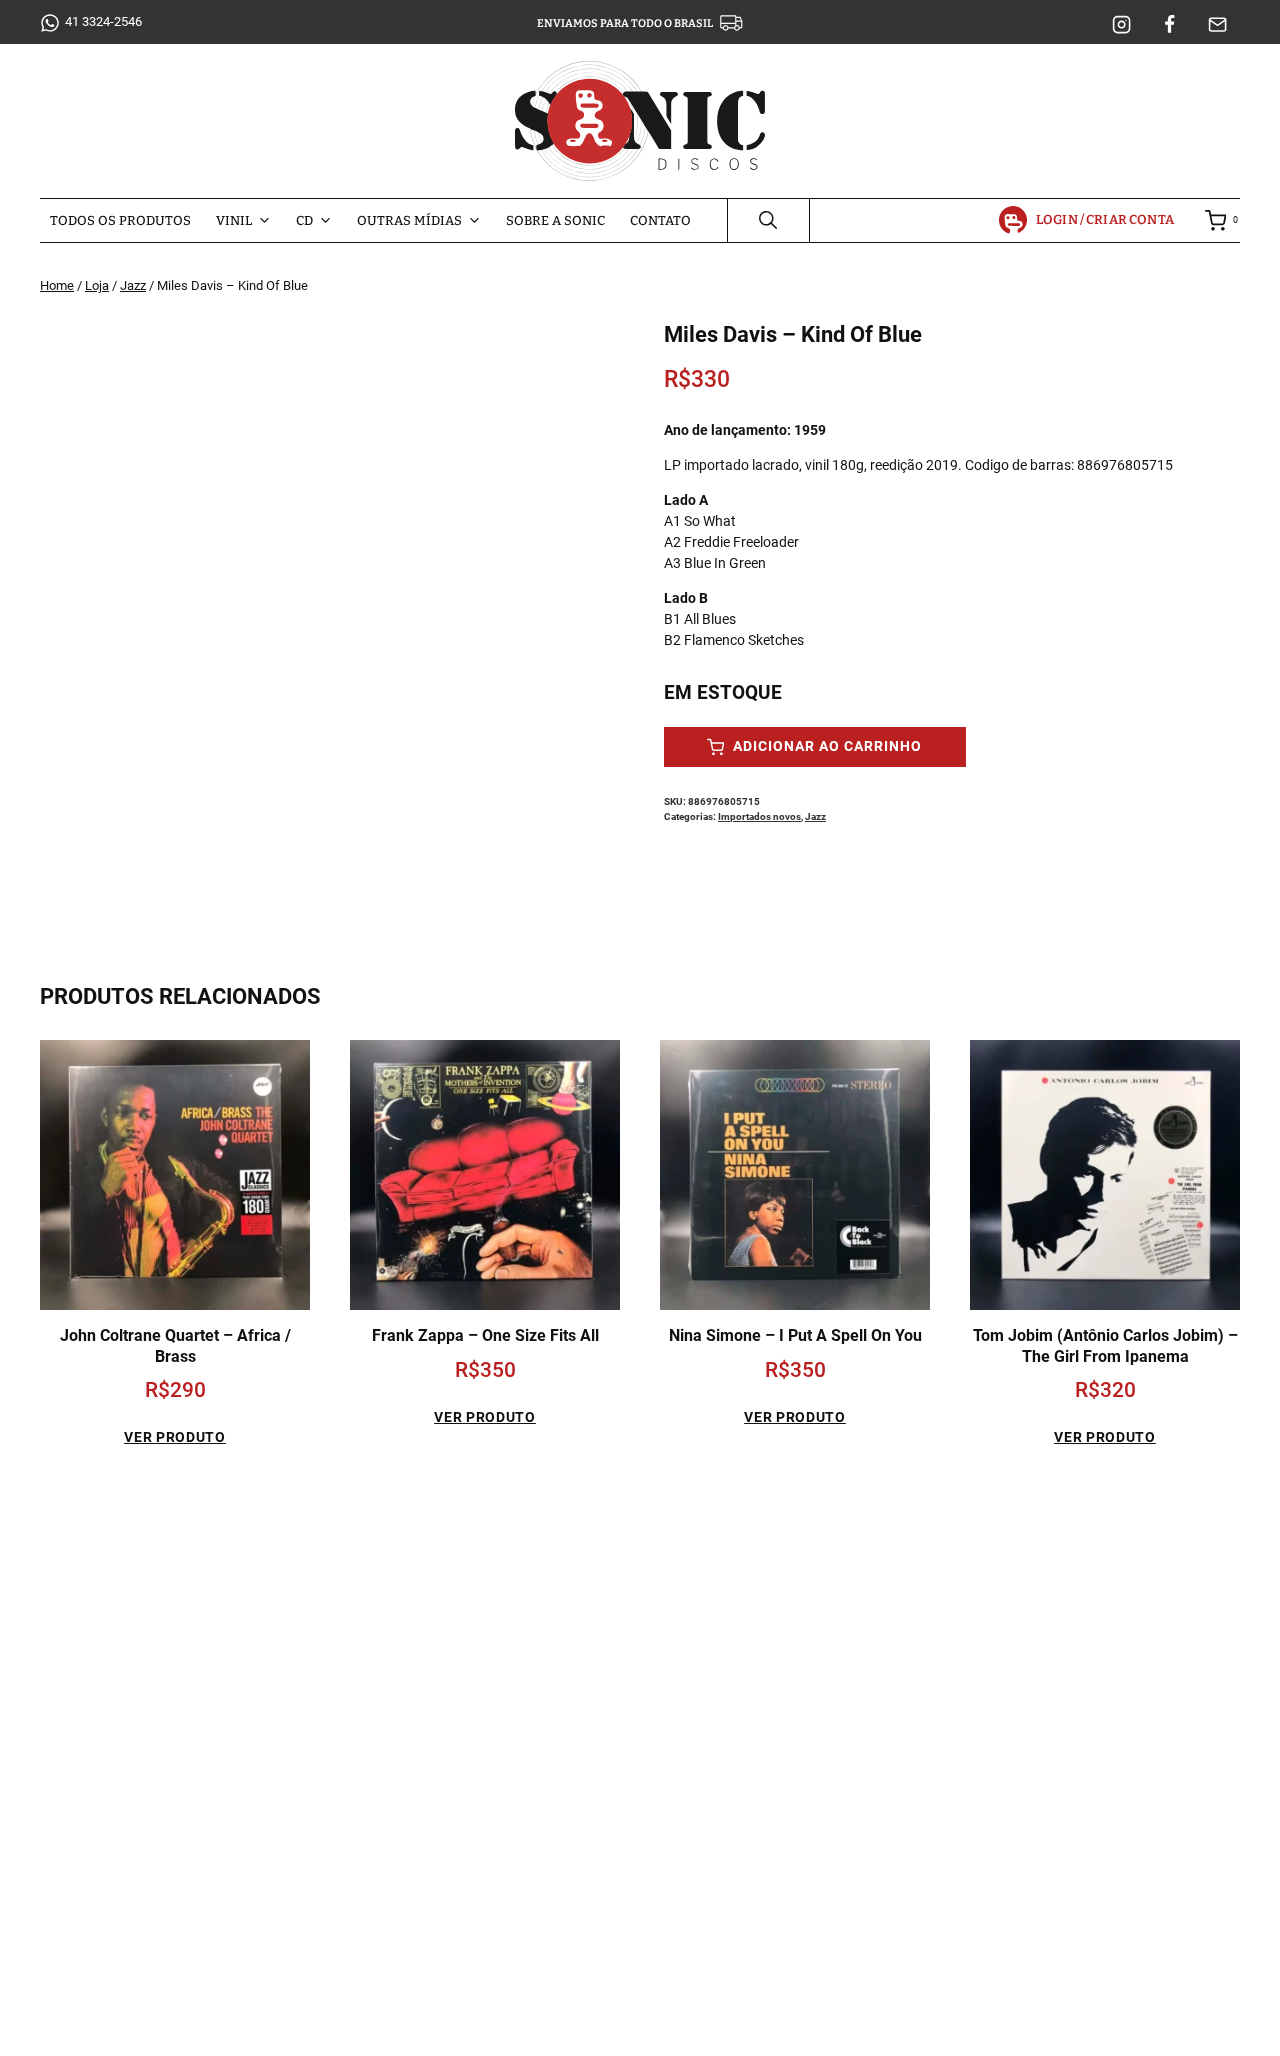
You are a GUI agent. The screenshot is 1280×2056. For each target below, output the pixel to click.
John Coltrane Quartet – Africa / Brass (175, 1346)
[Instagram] (1122, 25)
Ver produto (175, 1437)
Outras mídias (409, 220)
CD (304, 220)
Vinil (234, 220)
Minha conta (948, 1598)
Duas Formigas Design (776, 2031)
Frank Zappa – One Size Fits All (485, 1335)
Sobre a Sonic (555, 220)
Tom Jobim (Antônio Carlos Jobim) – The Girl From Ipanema (1105, 1346)
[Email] (1218, 25)
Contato (660, 220)
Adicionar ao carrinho (825, 746)
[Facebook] (1170, 25)
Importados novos (759, 816)
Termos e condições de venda (1002, 1703)
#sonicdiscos (194, 1917)
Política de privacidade (980, 1668)
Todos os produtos (120, 220)
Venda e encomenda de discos (1005, 1633)
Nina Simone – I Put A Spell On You (795, 1335)
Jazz (815, 816)
